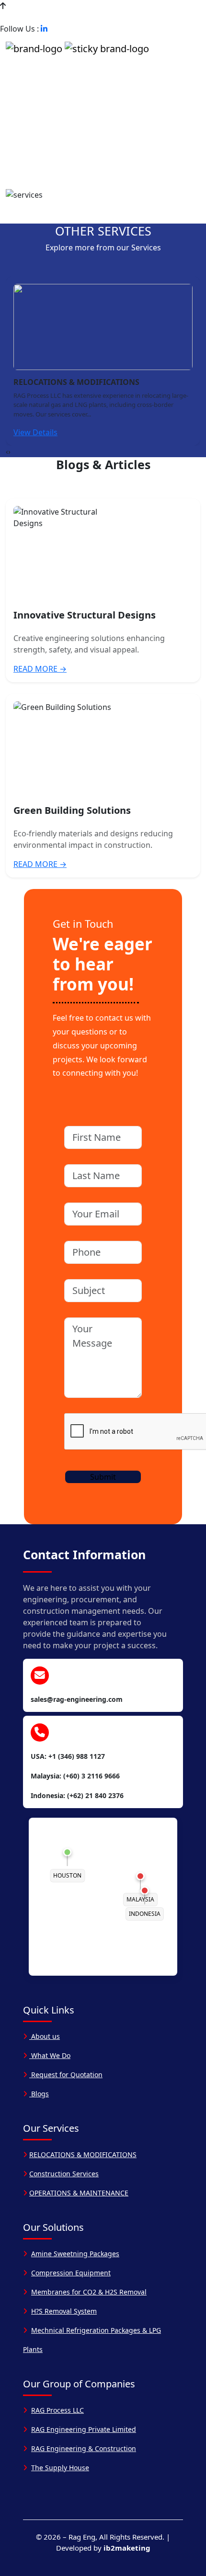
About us (45, 2036)
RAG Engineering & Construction (84, 2448)
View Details (35, 432)
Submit (103, 1477)
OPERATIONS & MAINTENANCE (79, 2193)
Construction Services (64, 2174)
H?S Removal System (64, 2311)
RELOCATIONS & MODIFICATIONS (83, 2154)
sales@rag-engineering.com (134, 17)
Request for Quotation (66, 2075)
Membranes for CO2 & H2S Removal (89, 2292)
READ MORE (40, 669)
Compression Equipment (71, 2273)
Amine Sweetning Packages (75, 2254)
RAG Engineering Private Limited (84, 2429)
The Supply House (60, 2468)
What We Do (50, 2055)
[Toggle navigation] (189, 48)
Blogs (39, 2094)
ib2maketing (127, 2548)
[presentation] (7, 451)
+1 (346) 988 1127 (40, 17)
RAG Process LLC (57, 2410)
